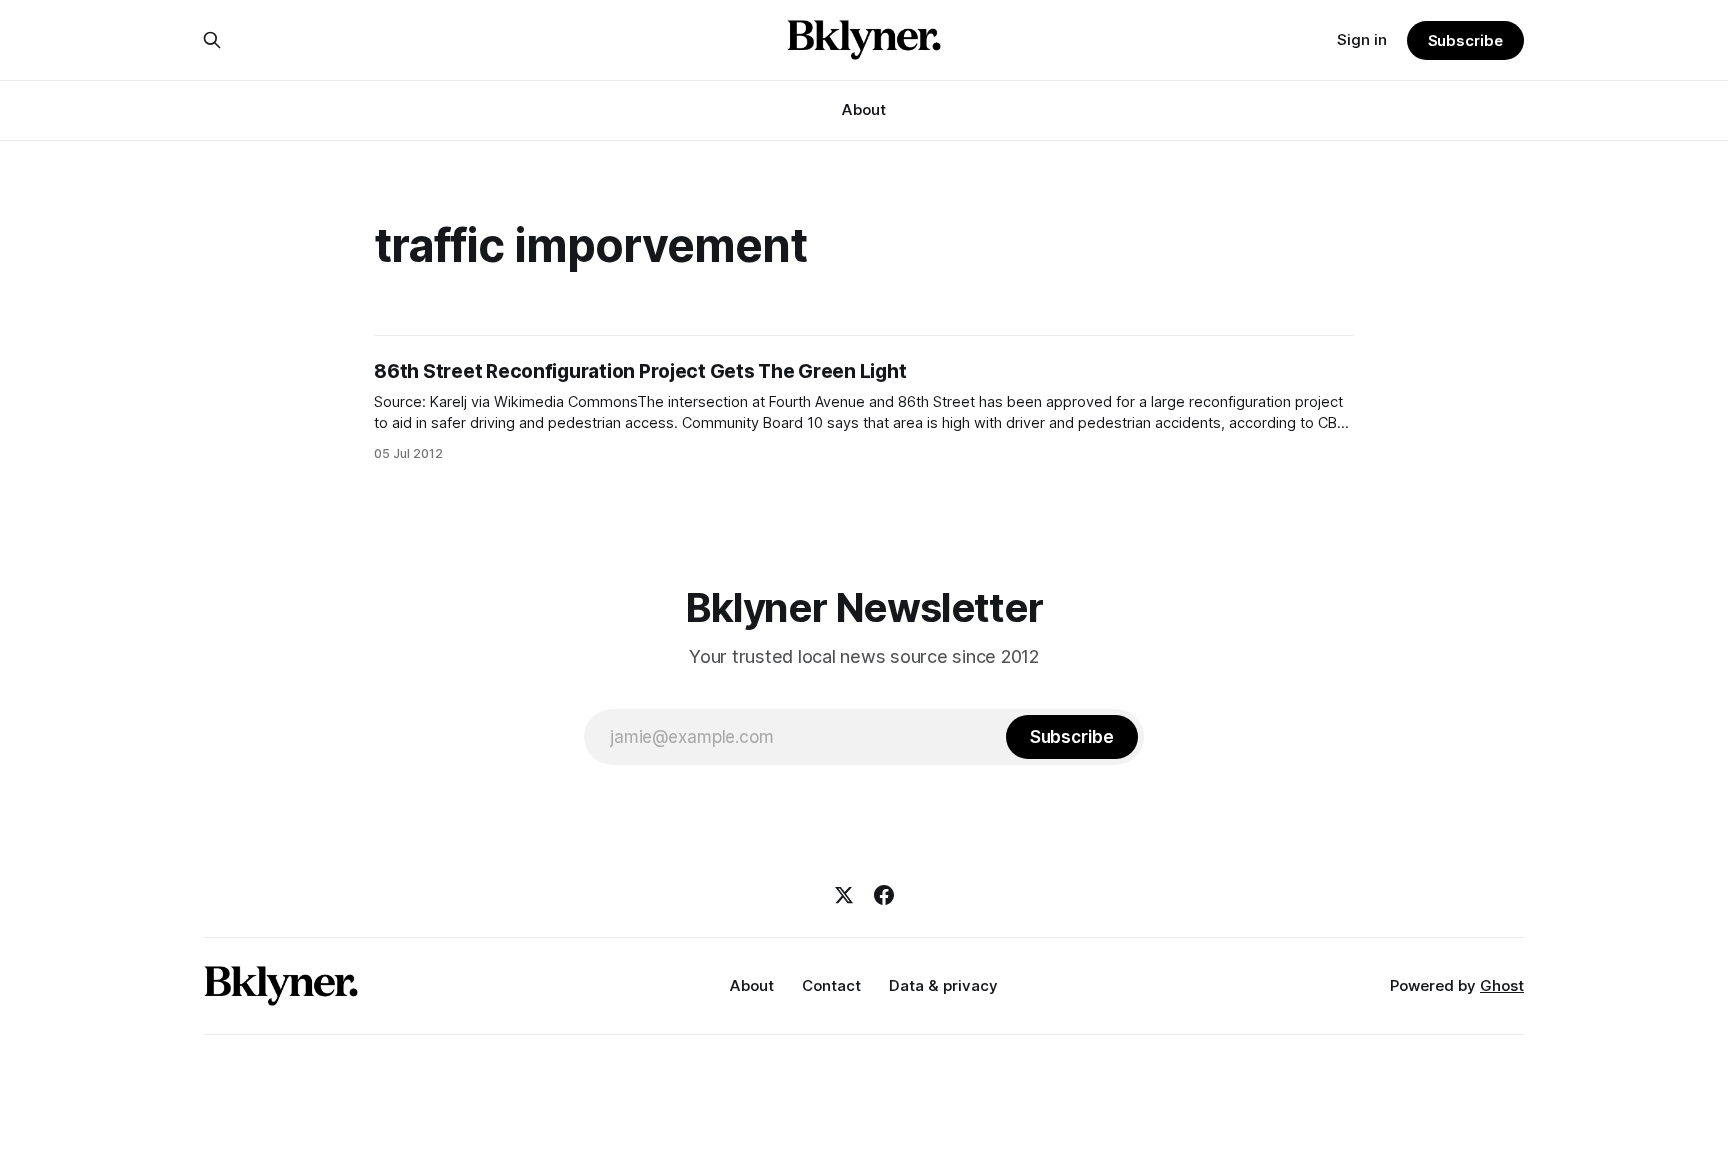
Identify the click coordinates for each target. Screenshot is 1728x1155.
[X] (844, 895)
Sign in (1362, 39)
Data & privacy (943, 985)
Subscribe (1465, 40)
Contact (831, 985)
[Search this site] (212, 40)
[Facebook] (884, 895)
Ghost (1502, 985)
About (864, 109)
